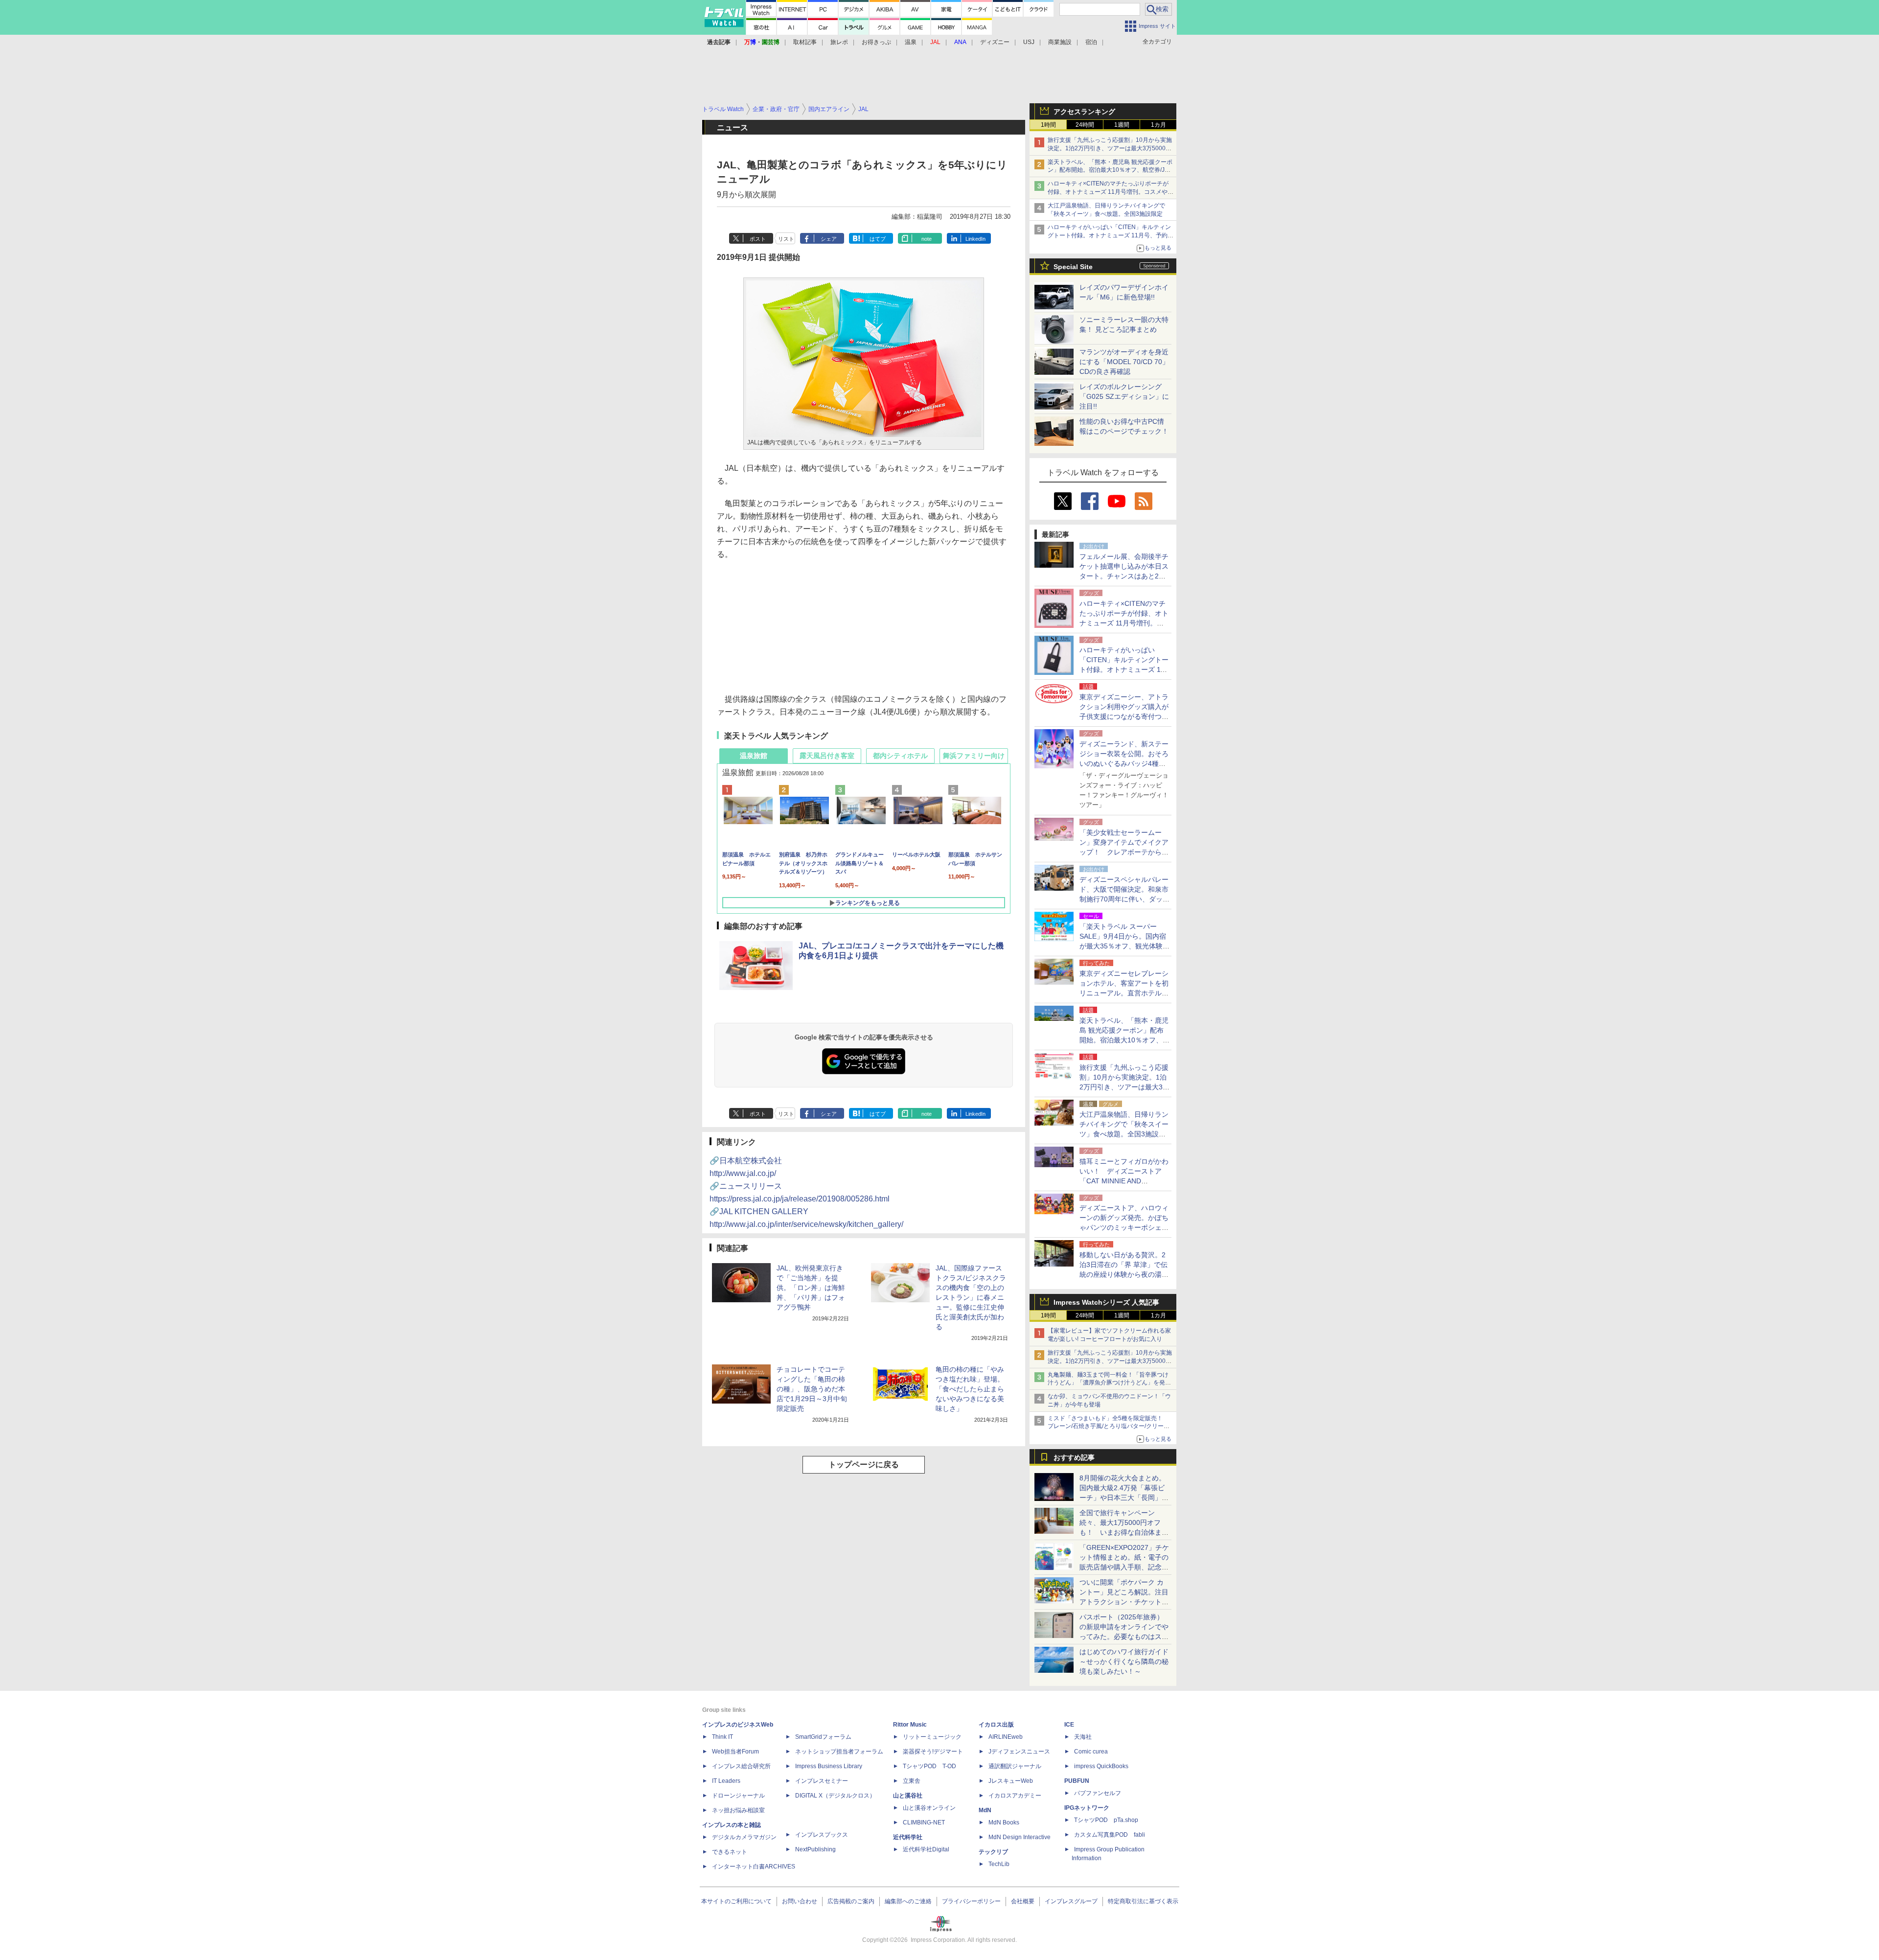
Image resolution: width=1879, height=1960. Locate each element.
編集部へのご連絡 (908, 1901)
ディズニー (995, 42)
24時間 (1085, 125)
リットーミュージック (932, 1737)
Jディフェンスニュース (1019, 1752)
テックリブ (993, 1852)
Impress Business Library (829, 1766)
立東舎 (912, 1781)
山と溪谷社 (908, 1796)
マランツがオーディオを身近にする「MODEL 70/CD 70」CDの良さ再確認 (1124, 362)
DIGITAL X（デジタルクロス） (835, 1796)
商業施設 (1060, 42)
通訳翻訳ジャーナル (1015, 1766)
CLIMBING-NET (924, 1822)
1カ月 (1158, 125)
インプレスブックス (822, 1835)
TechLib (999, 1864)
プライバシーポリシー (971, 1901)
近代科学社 (908, 1837)
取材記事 (805, 42)
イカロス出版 (996, 1725)
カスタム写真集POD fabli (1110, 1835)
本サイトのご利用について (736, 1901)
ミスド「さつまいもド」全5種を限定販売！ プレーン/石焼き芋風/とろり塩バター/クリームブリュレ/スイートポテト (1109, 1427)
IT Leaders (726, 1781)
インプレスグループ (1071, 1901)
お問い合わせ (800, 1901)
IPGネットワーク (1087, 1808)
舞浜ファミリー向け (974, 756)
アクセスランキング (1084, 112)
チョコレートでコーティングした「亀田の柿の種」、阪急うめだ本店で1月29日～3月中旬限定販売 (812, 1389)
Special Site (1073, 267)
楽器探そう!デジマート (933, 1752)
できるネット (730, 1852)
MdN (985, 1810)
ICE (1069, 1725)
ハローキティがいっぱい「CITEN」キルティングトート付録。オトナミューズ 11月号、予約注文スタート (1111, 235)
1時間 (1048, 125)
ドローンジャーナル (738, 1796)
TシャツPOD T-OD (929, 1766)
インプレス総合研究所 (741, 1766)
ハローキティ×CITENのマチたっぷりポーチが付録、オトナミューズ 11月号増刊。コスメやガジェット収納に (1111, 192)
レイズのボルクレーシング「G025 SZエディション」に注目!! (1124, 396)
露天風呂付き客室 (827, 756)
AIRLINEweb (1006, 1737)
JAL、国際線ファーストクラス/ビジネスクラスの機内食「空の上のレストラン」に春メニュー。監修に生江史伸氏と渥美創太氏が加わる (971, 1297)
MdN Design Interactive (1020, 1837)
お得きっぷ (876, 42)
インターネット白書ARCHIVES (754, 1867)
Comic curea (1091, 1752)
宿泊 (1091, 42)
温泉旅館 (754, 756)
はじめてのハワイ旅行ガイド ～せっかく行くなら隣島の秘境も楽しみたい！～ (1124, 1661)
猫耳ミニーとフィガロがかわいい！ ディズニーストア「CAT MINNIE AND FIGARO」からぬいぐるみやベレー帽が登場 (1124, 1181)
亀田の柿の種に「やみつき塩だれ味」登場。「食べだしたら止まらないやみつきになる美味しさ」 (970, 1389)
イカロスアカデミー (1015, 1796)
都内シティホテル (900, 756)
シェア (829, 239)
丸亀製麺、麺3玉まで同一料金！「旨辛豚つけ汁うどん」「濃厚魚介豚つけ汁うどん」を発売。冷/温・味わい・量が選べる (1108, 1383)
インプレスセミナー (822, 1781)
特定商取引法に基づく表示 (1143, 1901)
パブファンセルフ (1098, 1793)
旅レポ (839, 42)
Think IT (722, 1737)
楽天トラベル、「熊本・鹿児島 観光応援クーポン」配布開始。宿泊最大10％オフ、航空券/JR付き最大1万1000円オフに (1110, 170)
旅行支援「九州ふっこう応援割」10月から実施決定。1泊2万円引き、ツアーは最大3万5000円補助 (1110, 148)
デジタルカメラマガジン (744, 1837)
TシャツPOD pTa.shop (1106, 1820)
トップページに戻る (864, 1464)
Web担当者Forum (735, 1752)
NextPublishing (815, 1849)
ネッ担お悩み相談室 (738, 1810)
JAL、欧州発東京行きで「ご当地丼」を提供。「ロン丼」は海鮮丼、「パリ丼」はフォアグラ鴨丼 (811, 1288)
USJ (1029, 42)
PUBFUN (1077, 1781)
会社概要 (1023, 1901)
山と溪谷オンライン (929, 1808)
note (927, 239)
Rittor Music (910, 1725)
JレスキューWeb (1011, 1781)
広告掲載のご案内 (851, 1901)
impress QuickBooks (1101, 1766)
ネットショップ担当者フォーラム (839, 1752)
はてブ (878, 239)
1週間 (1122, 125)
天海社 (1083, 1737)
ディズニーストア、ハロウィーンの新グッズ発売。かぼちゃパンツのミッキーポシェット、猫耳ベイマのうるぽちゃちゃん (1124, 1227)
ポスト (758, 239)
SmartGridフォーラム (823, 1737)
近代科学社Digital (926, 1849)
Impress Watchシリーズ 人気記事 (1106, 1302)
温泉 (911, 42)
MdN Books (1004, 1822)
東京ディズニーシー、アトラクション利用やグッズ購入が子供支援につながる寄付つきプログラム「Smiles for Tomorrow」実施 (1124, 716)
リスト (786, 239)
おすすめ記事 (1074, 1457)
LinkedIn (975, 239)
